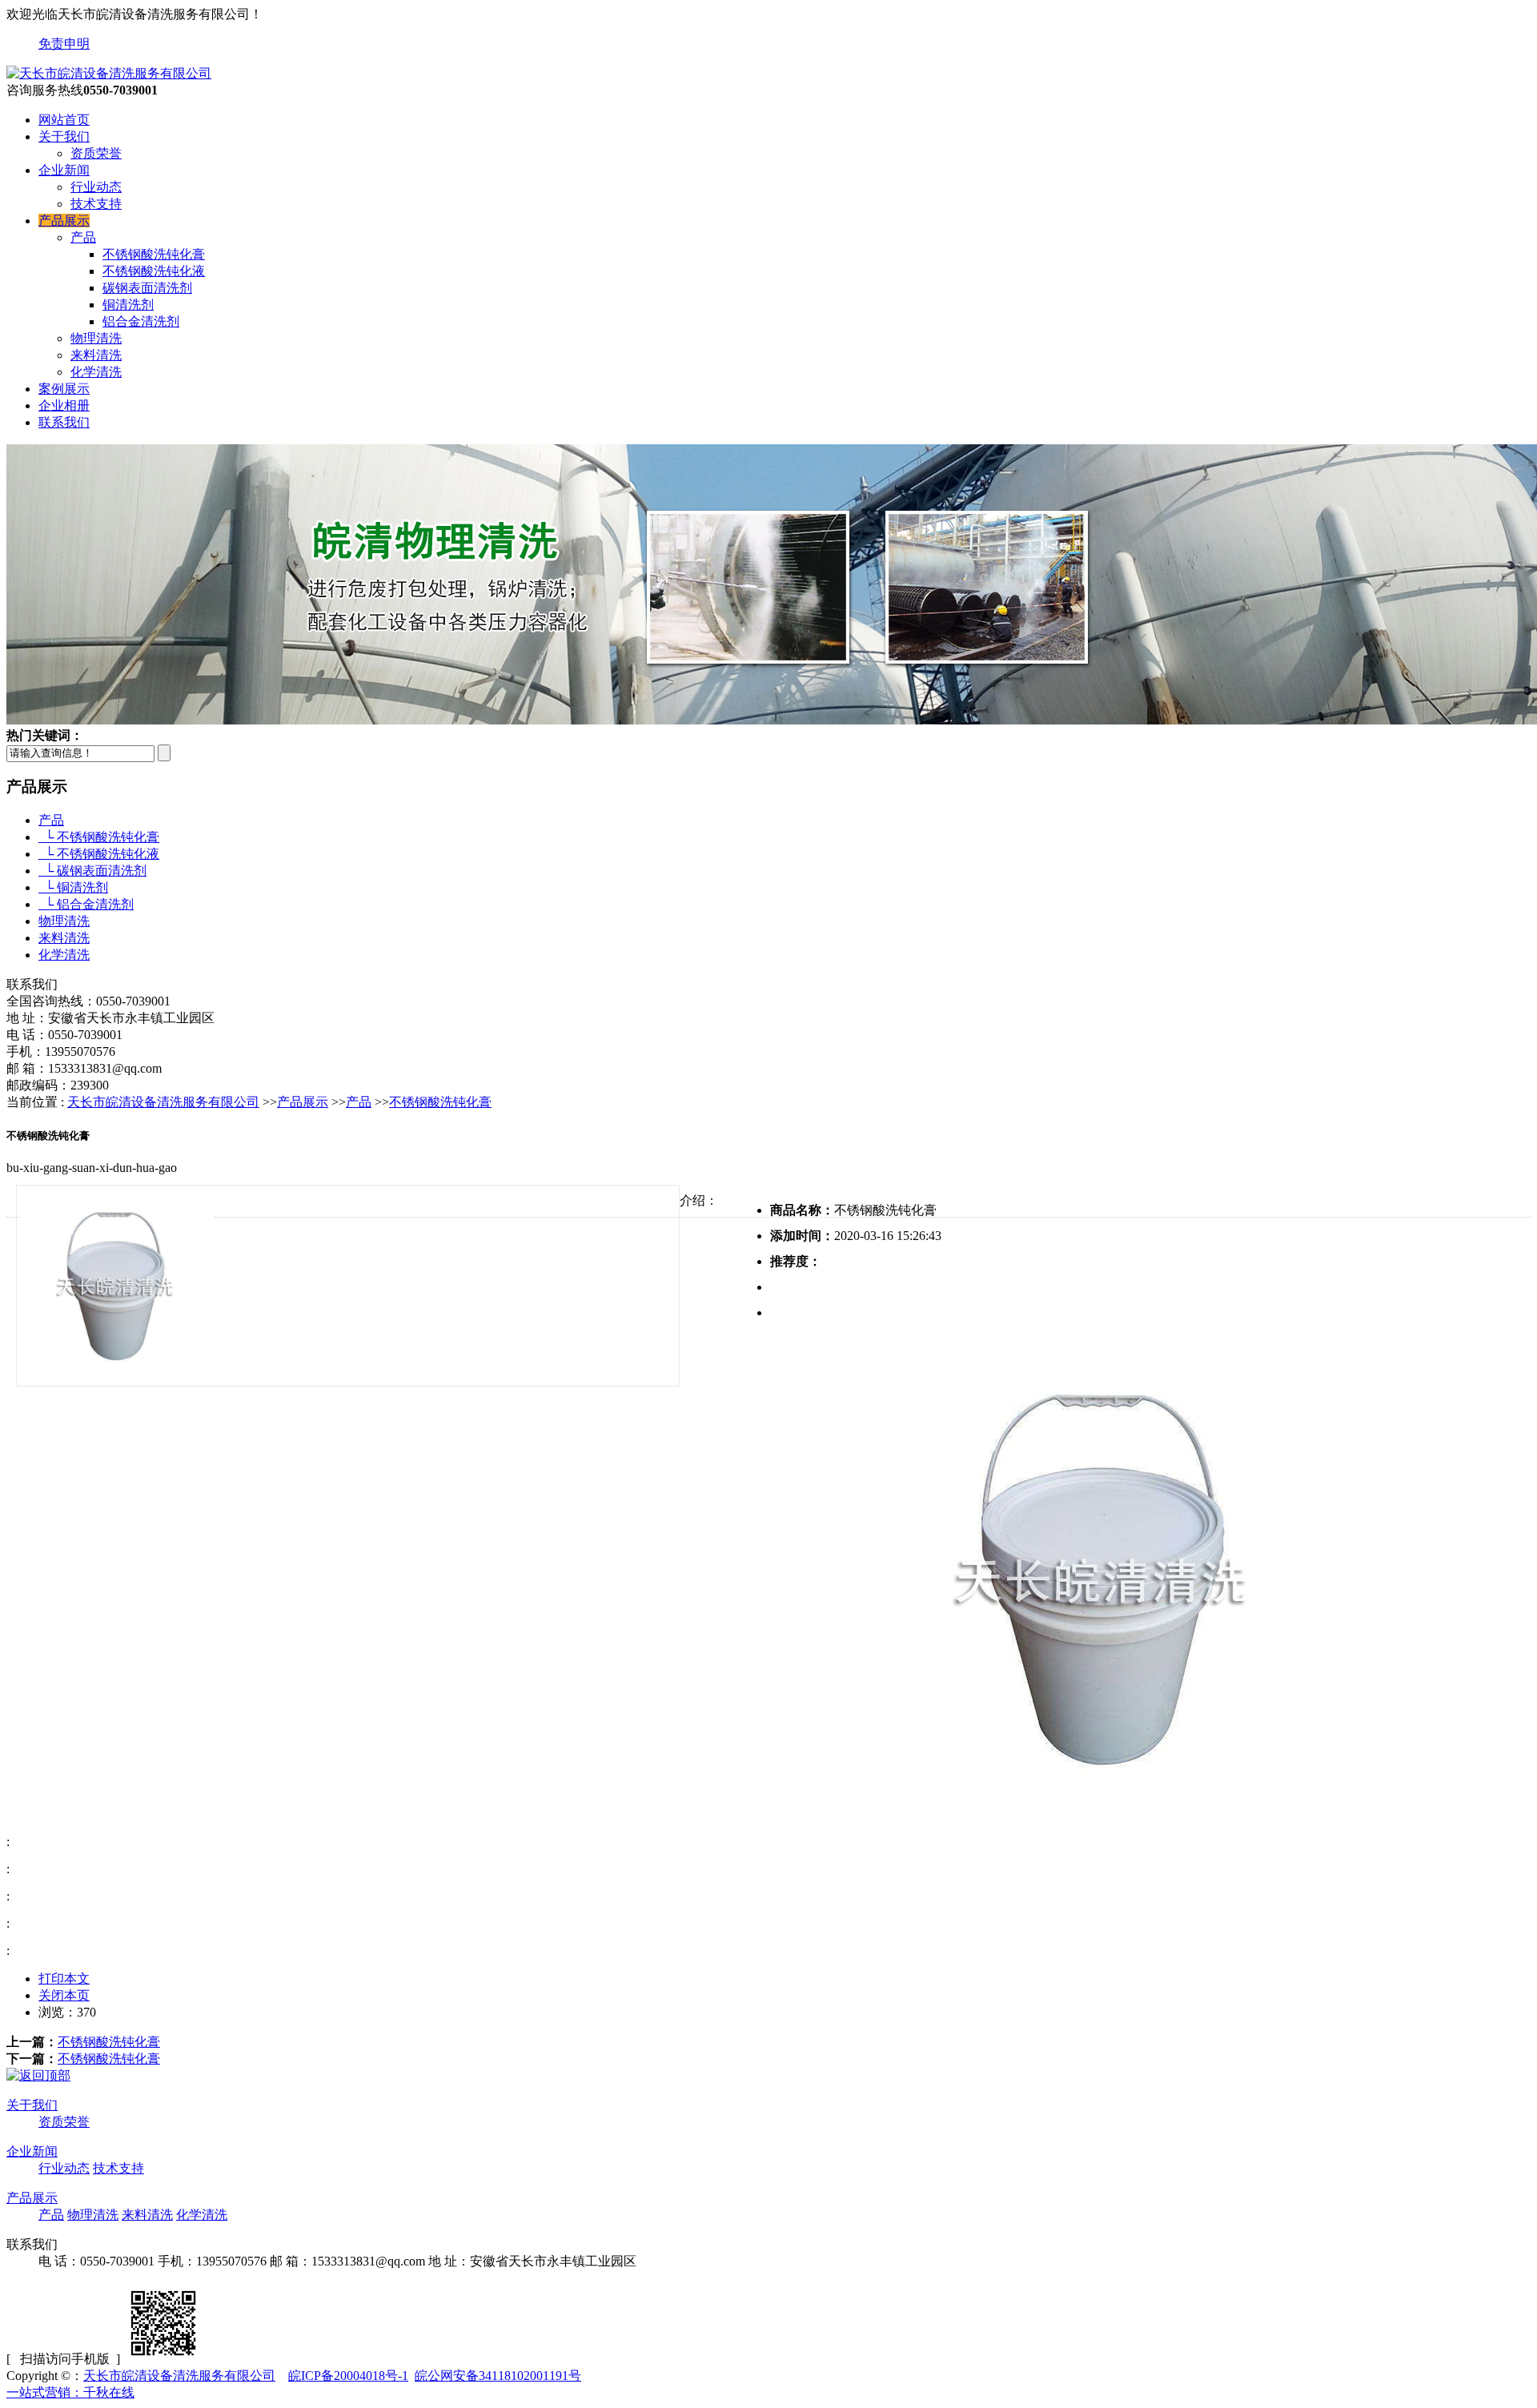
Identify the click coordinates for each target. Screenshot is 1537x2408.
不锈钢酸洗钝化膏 (154, 254)
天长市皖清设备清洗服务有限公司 (163, 1102)
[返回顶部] (38, 2075)
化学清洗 (96, 372)
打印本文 (64, 1979)
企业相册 (64, 405)
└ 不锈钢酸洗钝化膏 (99, 837)
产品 (83, 237)
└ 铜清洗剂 (73, 887)
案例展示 (64, 389)
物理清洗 (96, 338)
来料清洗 (96, 355)
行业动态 (96, 187)
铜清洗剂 (128, 305)
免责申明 (64, 44)
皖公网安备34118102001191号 (498, 2376)
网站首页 (64, 120)
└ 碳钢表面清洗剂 (92, 871)
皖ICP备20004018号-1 (348, 2376)
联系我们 (64, 422)
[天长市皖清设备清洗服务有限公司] (109, 73)
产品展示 (64, 221)
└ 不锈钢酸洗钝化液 (99, 854)
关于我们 (64, 136)
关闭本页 (64, 1995)
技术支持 (96, 204)
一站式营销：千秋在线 (70, 2392)
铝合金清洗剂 (141, 321)
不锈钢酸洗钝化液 (154, 271)
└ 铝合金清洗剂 (86, 904)
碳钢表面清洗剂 (147, 288)
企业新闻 (64, 170)
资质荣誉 (96, 153)
